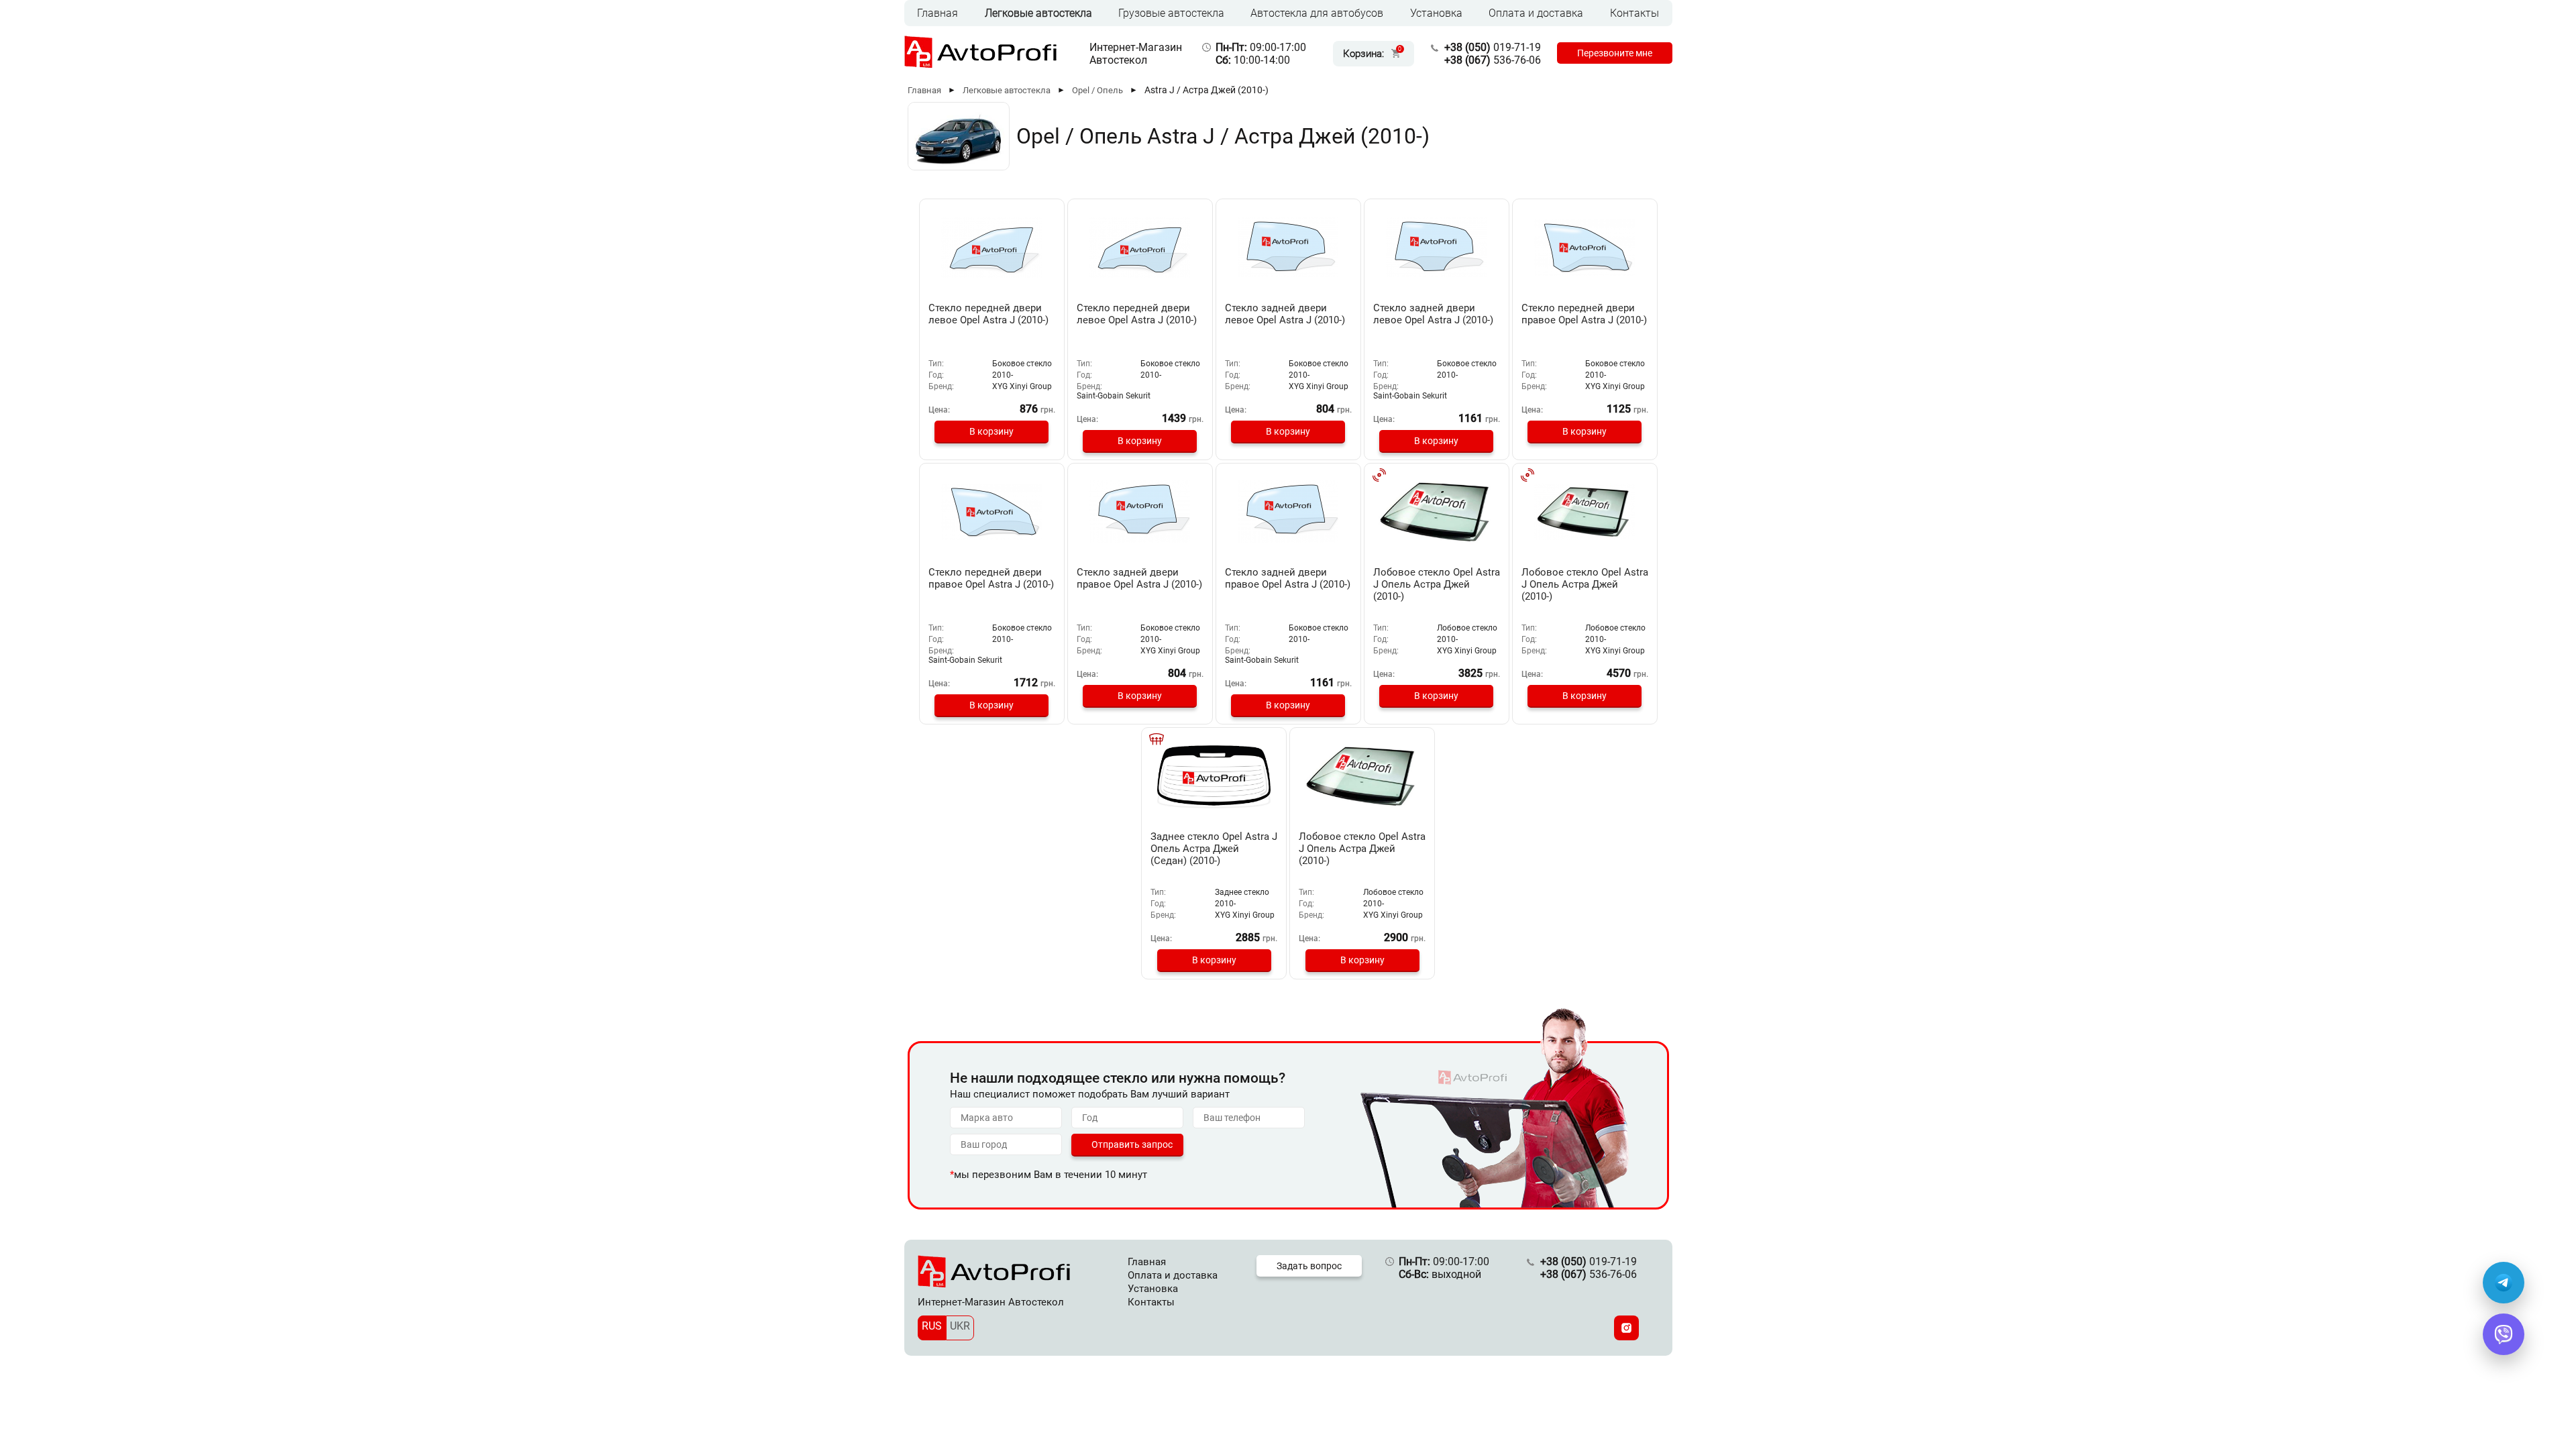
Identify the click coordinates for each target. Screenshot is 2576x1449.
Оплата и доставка (1536, 13)
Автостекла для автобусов (1317, 13)
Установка (1436, 13)
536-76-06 (1493, 60)
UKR (960, 1326)
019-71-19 (1493, 47)
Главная (937, 13)
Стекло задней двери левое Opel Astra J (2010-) (1285, 314)
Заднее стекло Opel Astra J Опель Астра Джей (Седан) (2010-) (1214, 849)
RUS (932, 1326)
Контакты (1634, 13)
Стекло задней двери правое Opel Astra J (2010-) (1139, 578)
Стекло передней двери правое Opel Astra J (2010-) (1584, 314)
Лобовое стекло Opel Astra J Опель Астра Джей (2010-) (1437, 584)
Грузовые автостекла (1171, 13)
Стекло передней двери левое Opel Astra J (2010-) (988, 314)
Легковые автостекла (1038, 13)
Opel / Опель (1097, 90)
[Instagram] (1626, 1328)
